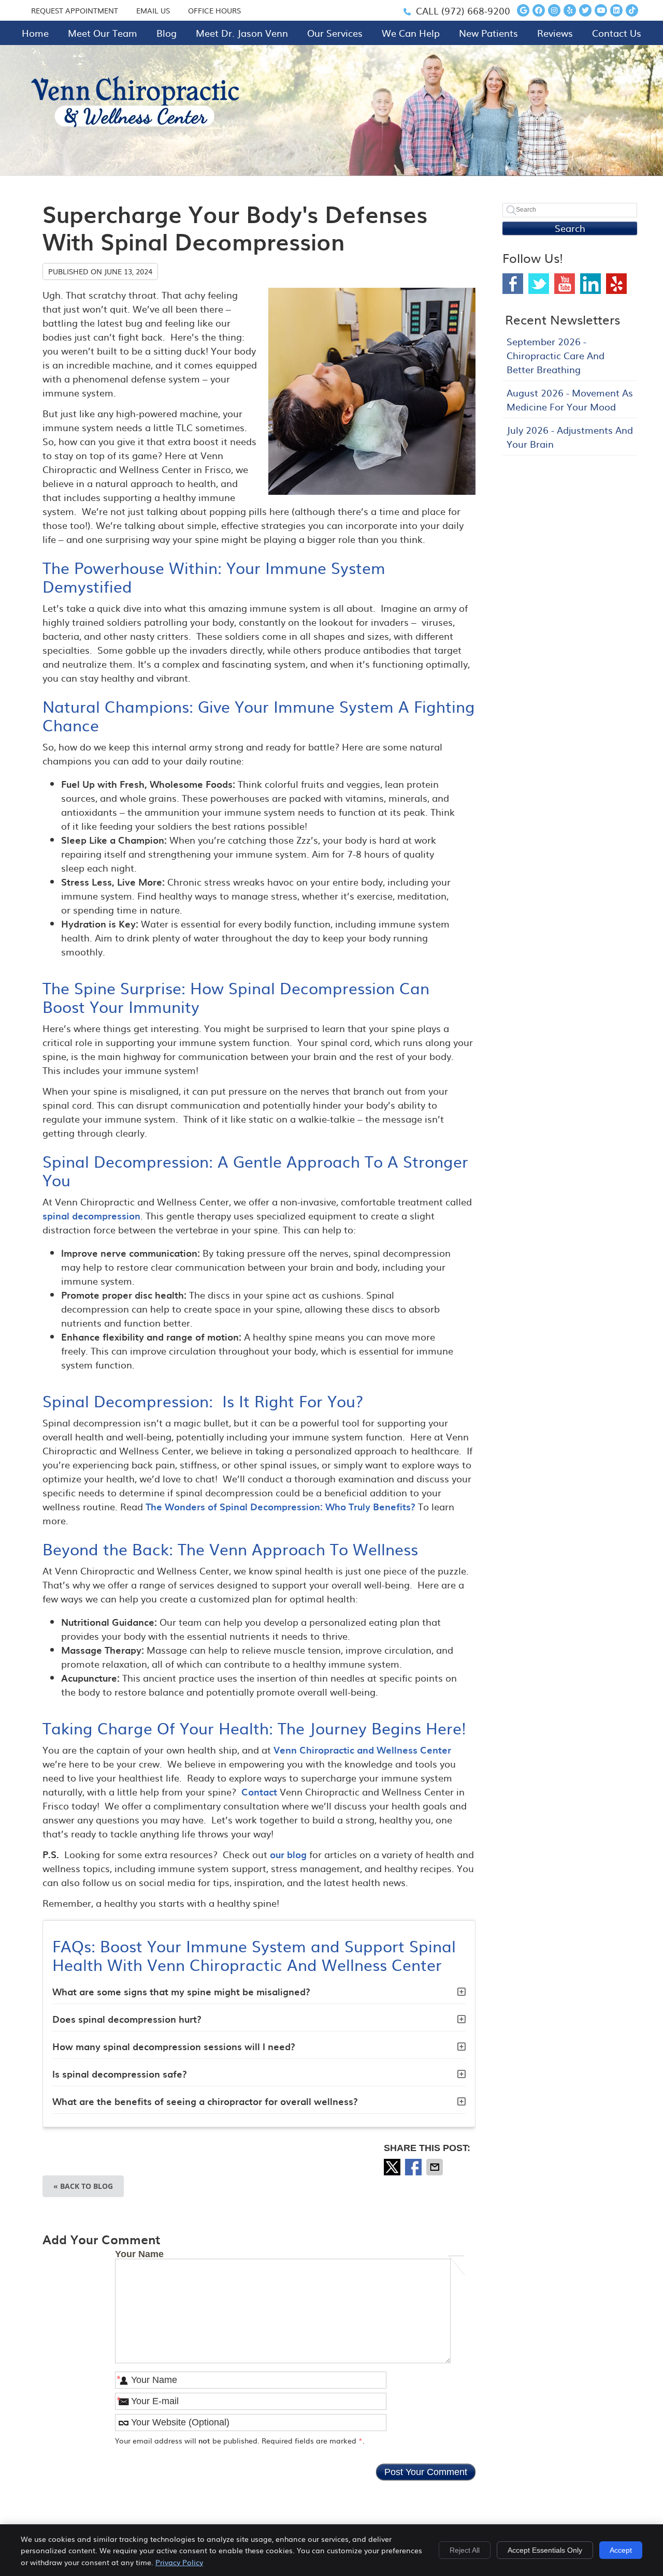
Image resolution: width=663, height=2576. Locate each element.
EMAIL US (153, 10)
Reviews (555, 33)
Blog (167, 33)
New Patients (488, 33)
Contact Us (617, 33)
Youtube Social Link (565, 284)
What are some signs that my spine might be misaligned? (181, 1991)
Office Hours (214, 10)
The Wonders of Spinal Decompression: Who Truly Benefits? (280, 1506)
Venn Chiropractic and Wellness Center (362, 1750)
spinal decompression (91, 1216)
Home (35, 33)
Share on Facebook (414, 2167)
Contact (259, 1792)
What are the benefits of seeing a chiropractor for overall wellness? (205, 2101)
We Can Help (411, 33)
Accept (621, 2550)
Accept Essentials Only (545, 2550)
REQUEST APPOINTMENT (75, 10)
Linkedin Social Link (590, 284)
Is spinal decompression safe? (120, 2074)
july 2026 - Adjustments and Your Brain (570, 437)
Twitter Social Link (539, 284)
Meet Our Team (103, 33)
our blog (288, 1854)
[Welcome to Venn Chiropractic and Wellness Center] (135, 123)
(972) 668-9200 (476, 11)
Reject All (465, 2550)
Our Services (335, 33)
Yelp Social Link (616, 284)
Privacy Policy (179, 2562)
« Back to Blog (83, 2186)
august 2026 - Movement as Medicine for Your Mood (570, 400)
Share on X (393, 2167)
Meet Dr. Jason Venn (242, 33)
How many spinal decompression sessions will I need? (174, 2046)
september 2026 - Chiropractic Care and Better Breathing (556, 355)
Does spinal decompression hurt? (127, 2019)
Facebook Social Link (513, 284)
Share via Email (436, 2167)
